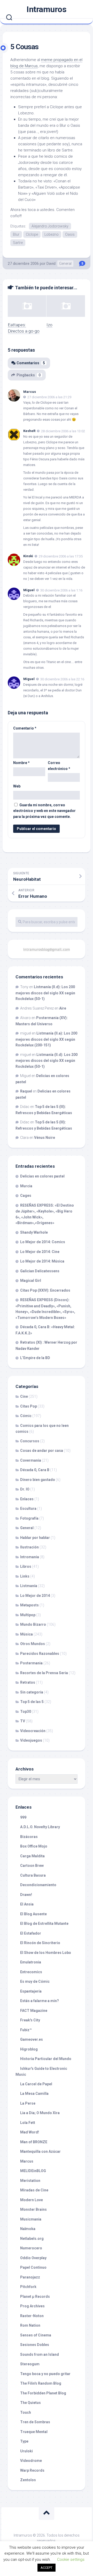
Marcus (30, 392)
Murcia (26, 1186)
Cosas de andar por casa (42, 1451)
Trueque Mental (34, 2432)
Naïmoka (28, 2229)
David (51, 264)
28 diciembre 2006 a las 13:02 (63, 431)
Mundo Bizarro (33, 1624)
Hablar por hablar (35, 1538)
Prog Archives (32, 2306)
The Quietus (30, 2403)
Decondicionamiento (38, 1885)
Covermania (31, 1460)
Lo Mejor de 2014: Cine (40, 1252)
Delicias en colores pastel (42, 1176)
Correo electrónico (59, 766)
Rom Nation (30, 2325)
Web (17, 786)
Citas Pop (29, 1406)
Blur (16, 234)
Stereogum (30, 2364)
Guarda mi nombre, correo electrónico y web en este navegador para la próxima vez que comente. (44, 811)
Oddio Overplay (33, 2258)
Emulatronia (31, 1962)
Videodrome (31, 2461)
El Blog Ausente (33, 1914)
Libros (26, 1566)
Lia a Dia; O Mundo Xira (40, 2113)
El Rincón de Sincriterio (40, 1943)
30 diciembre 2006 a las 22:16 (62, 679)
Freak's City (30, 2020)
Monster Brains (33, 2209)
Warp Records (32, 2470)
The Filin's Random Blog (41, 2383)
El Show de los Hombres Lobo (46, 1953)
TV (23, 1721)
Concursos (30, 1441)
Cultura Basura (33, 1875)
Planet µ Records (35, 2297)
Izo (49, 325)
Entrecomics (31, 1972)
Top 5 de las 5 (32, 1702)
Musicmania (31, 2219)
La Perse (28, 2103)
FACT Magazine (34, 2011)
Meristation (30, 2181)
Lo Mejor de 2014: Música (42, 1261)
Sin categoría (32, 1692)
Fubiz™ (26, 2030)
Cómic (26, 1416)
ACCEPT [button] (47, 2568)
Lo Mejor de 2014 (35, 1596)
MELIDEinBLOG (33, 2171)
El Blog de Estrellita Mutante (44, 1923)
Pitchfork (28, 2287)
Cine (24, 1396)
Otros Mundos (33, 1644)
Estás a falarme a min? (40, 2001)
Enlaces (27, 1499)
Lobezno (52, 234)
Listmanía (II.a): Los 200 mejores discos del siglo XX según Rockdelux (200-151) (46, 1039)
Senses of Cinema (36, 2335)
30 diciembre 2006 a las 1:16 (61, 590)
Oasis (70, 234)
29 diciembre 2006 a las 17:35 (61, 556)
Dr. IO (25, 1489)
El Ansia (27, 1904)
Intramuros (47, 9)
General (65, 264)
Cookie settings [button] (71, 2560)
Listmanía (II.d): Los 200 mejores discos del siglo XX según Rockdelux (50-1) (45, 993)
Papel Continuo (33, 2267)
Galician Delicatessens (40, 1271)
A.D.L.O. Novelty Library (40, 1827)
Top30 (26, 1711)
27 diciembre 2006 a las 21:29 (49, 397)
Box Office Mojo (34, 1846)
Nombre (21, 763)
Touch (26, 2412)
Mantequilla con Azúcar (40, 2151)
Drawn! (26, 1895)
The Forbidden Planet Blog (43, 2393)
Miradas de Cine (34, 2190)
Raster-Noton (32, 2316)
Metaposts (29, 1605)
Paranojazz (30, 2277)
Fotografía (29, 1518)
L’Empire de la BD (35, 1358)
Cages (26, 1196)
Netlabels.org (32, 2239)
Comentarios (31, 363)
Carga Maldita (32, 1856)
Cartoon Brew (32, 1866)
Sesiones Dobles (35, 2345)
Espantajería (31, 1991)
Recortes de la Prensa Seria (44, 1673)
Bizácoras (29, 1837)
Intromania (30, 1557)
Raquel (26, 1091)
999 (23, 1817)
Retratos (28, 1682)
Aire (63, 1008)
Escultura (28, 1509)
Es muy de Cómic (35, 1981)
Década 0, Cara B (35, 1470)
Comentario (25, 728)
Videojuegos (31, 1740)
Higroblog (29, 2049)
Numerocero (31, 2248)
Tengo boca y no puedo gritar (45, 2374)
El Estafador (31, 1933)
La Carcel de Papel (36, 2084)
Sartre (18, 243)
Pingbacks (29, 375)
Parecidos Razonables (40, 1654)
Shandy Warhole (34, 1232)
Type (24, 2441)
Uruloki (26, 2451)
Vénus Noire (45, 1138)
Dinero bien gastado (38, 1480)
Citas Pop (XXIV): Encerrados (45, 1290)
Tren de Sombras (35, 2422)
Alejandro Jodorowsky (50, 226)
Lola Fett (28, 2123)
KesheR (29, 431)
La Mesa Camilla (34, 2094)
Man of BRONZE (34, 2142)
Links (25, 1576)
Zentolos (28, 2480)
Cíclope (32, 234)
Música (26, 1634)
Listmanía (29, 1586)
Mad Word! (30, 2132)
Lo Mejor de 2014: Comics (43, 1242)
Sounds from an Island (40, 2354)
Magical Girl (31, 1281)
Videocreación (33, 1731)
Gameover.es (32, 2039)
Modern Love (32, 2200)
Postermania (31, 1663)
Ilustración (29, 1547)
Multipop (28, 1615)
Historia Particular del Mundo (46, 2059)
